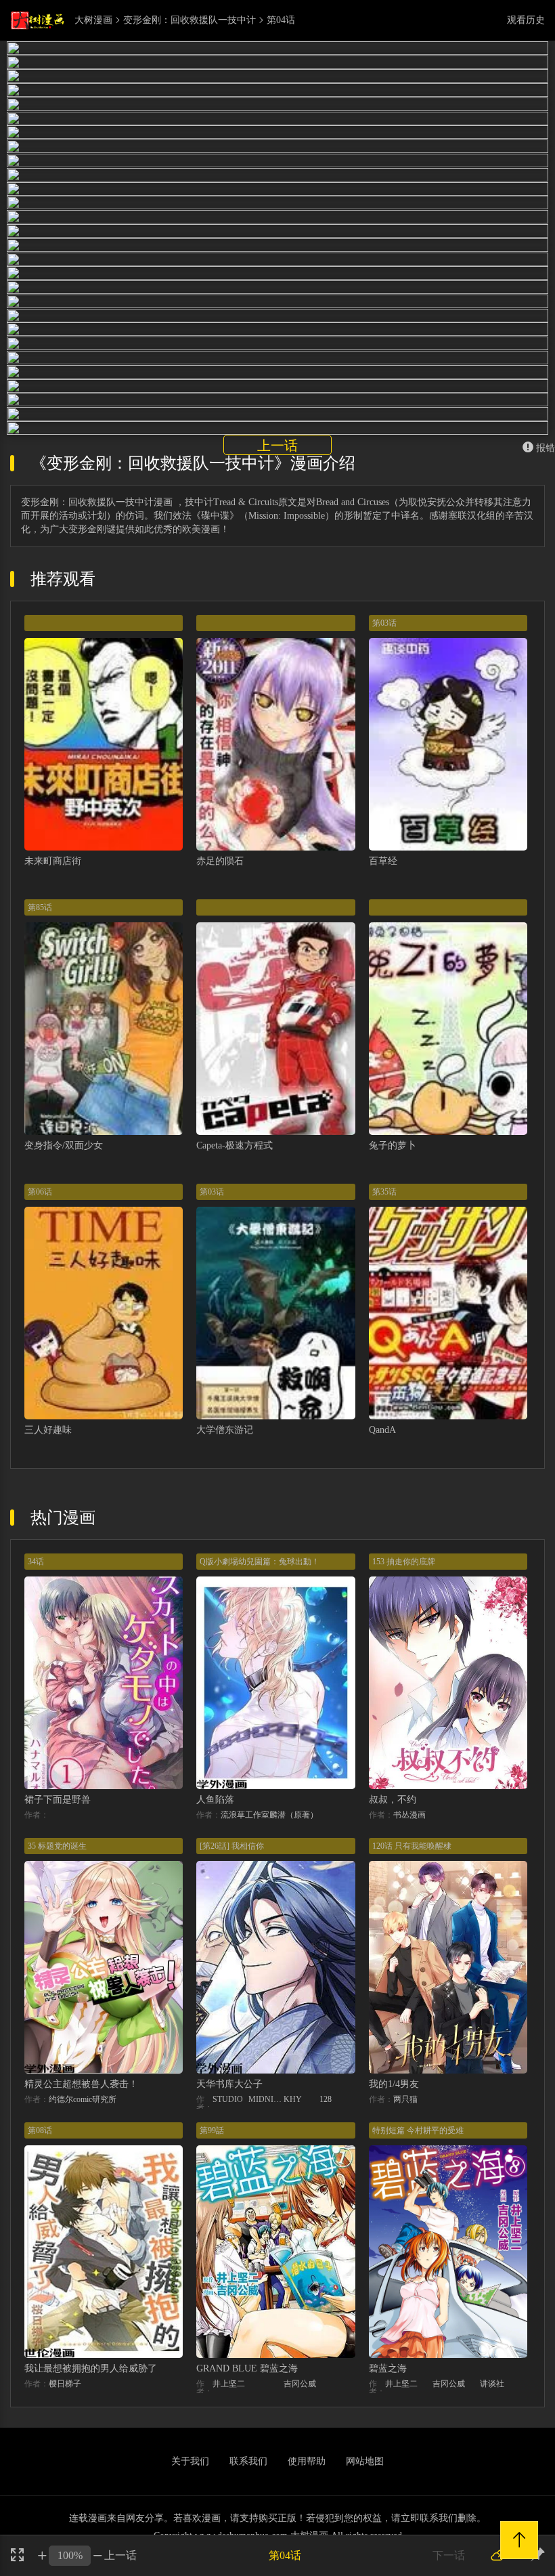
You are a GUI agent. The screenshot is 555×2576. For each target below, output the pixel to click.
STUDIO (228, 2099)
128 (326, 2099)
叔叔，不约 (393, 1800)
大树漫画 (93, 20)
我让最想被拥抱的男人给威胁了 (91, 2368)
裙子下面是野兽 (58, 1800)
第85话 (40, 907)
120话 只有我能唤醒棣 (412, 1846)
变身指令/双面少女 (64, 1145)
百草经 (383, 861)
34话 (36, 1562)
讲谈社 (492, 2384)
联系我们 (248, 2461)
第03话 (384, 623)
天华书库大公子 (229, 2084)
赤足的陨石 (220, 861)
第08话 (40, 2130)
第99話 (212, 2130)
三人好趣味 (48, 1430)
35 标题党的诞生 (57, 1846)
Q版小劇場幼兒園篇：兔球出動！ (260, 1562)
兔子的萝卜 (393, 1145)
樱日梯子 (65, 2384)
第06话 (40, 1192)
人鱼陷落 (215, 1800)
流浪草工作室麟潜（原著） (269, 1815)
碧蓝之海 (388, 2368)
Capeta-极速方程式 (235, 1145)
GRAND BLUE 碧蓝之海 (247, 2368)
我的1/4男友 (394, 2084)
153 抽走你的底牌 (404, 1562)
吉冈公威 (300, 2384)
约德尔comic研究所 (83, 2099)
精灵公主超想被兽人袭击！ (81, 2084)
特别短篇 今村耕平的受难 (418, 2130)
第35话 (384, 1192)
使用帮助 (307, 2461)
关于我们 (190, 2461)
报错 (546, 448)
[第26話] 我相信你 (232, 1846)
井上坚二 (229, 2384)
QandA (382, 1430)
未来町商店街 (53, 861)
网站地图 (365, 2461)
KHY (293, 2099)
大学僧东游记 (225, 1430)
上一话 (277, 446)
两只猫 (405, 2099)
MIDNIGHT (266, 2099)
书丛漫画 (409, 1815)
